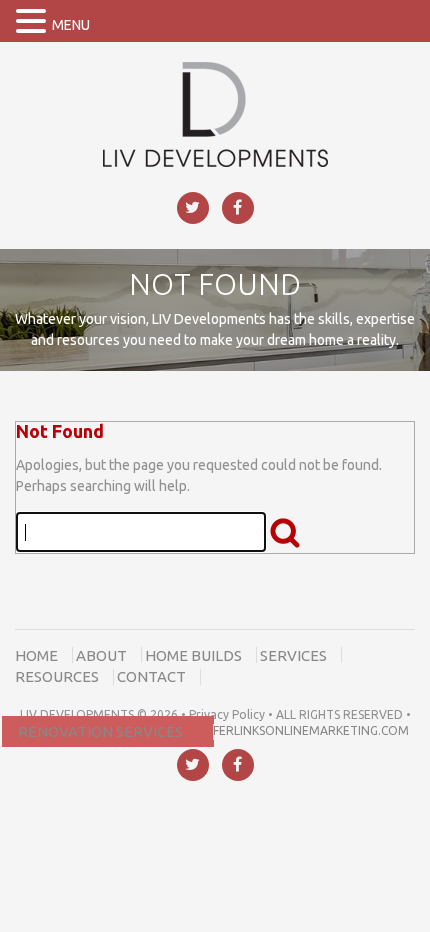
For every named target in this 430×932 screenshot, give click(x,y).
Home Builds (193, 655)
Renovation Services (100, 731)
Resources (57, 676)
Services (293, 655)
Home (36, 655)
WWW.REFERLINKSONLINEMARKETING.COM (285, 730)
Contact (151, 676)
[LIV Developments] (215, 113)
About (101, 655)
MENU (71, 25)
